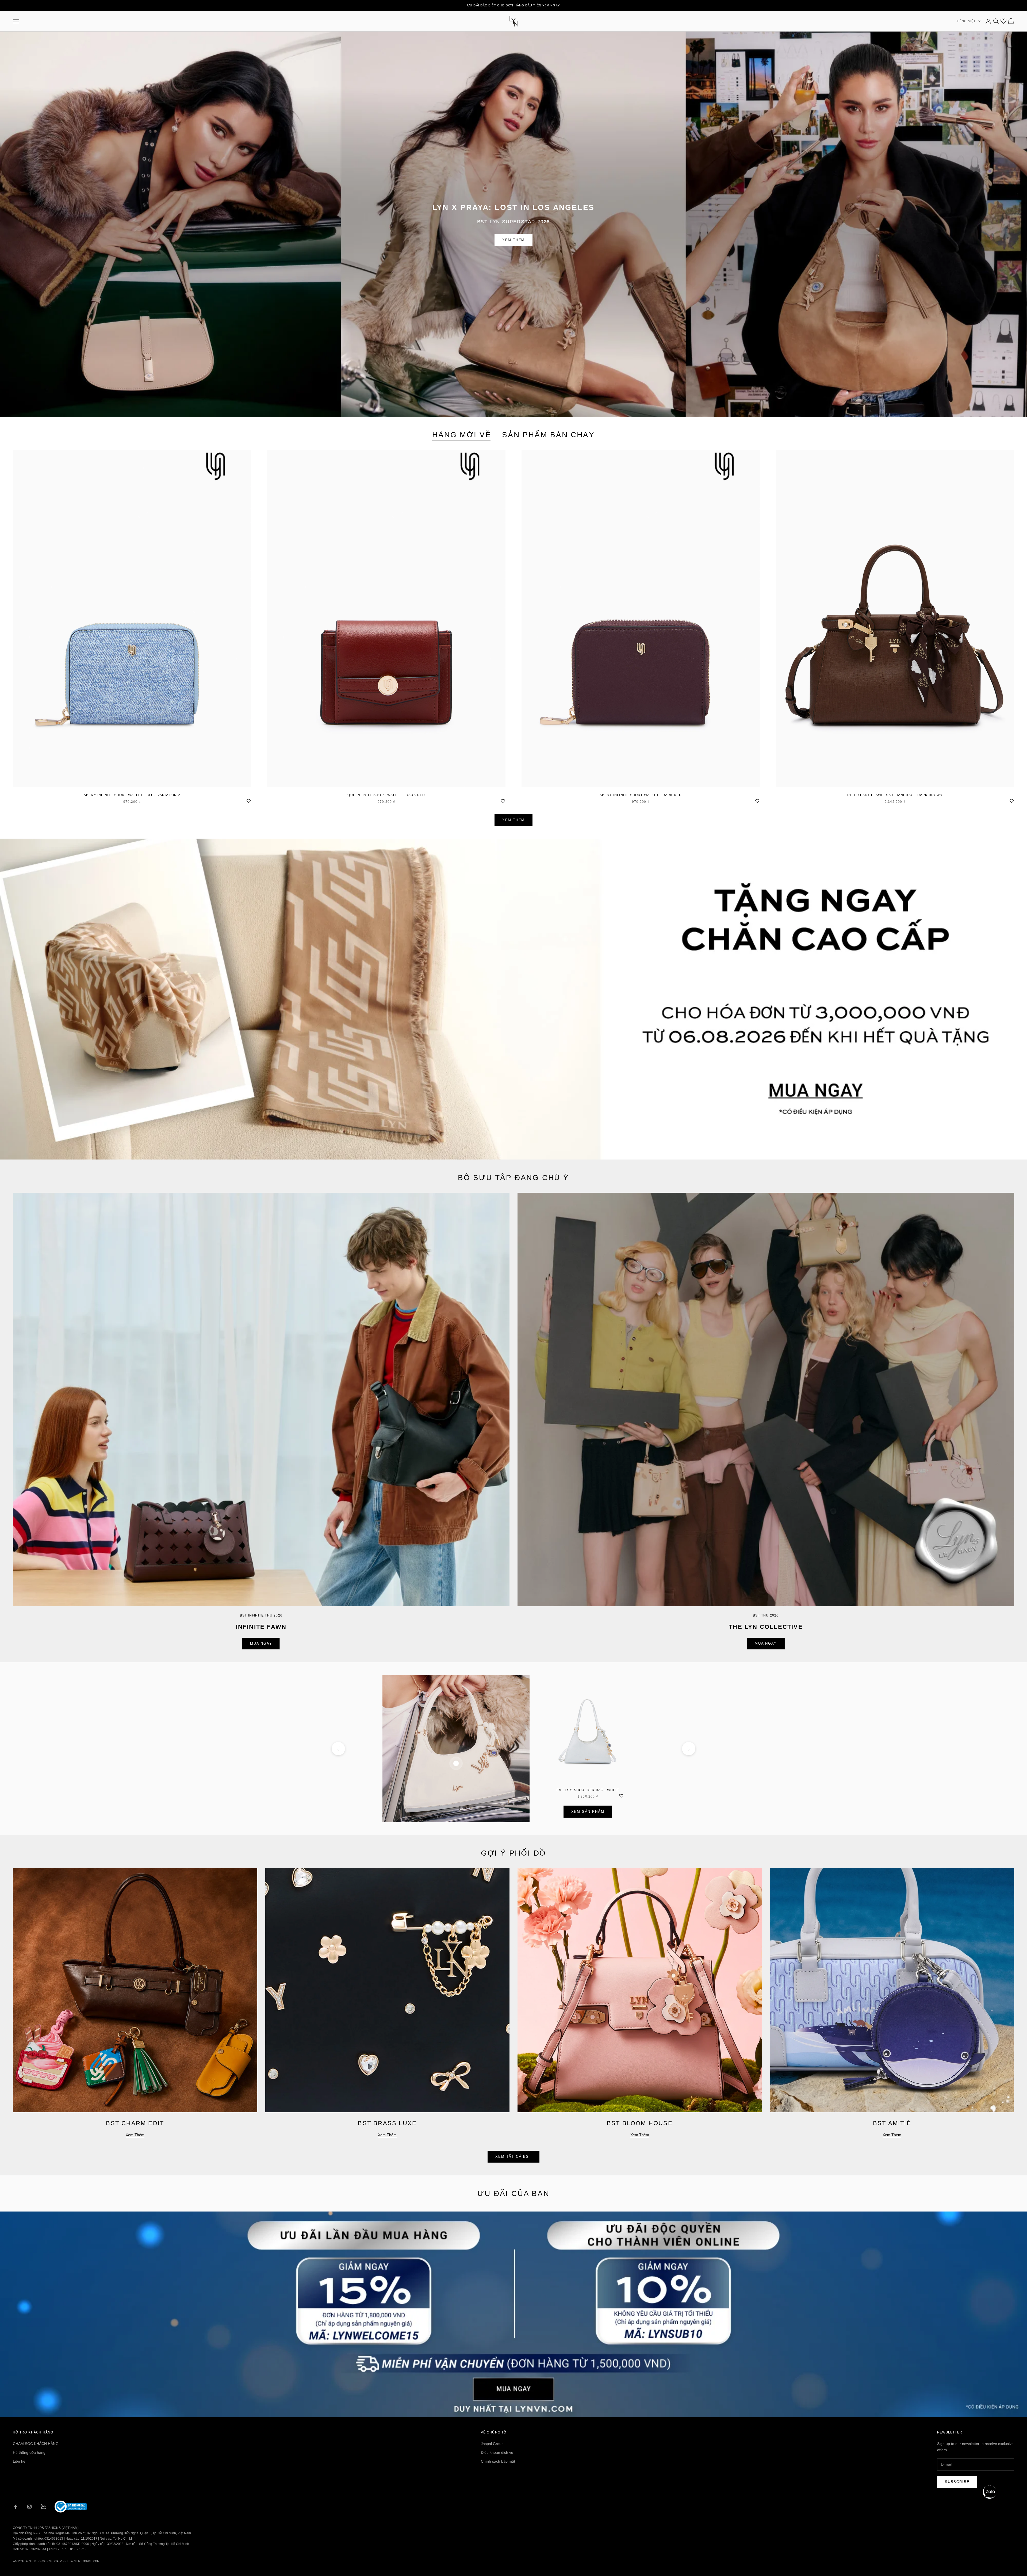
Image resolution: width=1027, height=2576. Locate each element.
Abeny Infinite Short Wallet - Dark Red (641, 795)
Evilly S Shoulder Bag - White (588, 1790)
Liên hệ (19, 2461)
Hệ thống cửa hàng (29, 2452)
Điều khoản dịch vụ (497, 2452)
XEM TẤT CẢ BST (513, 2157)
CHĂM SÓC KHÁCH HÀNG (36, 2444)
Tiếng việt (966, 21)
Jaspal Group (492, 2444)
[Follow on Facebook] (16, 2507)
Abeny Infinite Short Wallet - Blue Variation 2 (132, 795)
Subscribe (957, 2482)
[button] (990, 2492)
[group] (513, 999)
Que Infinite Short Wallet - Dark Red (386, 795)
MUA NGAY (261, 1643)
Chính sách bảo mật (498, 2461)
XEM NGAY (551, 5)
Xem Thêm (514, 240)
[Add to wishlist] (248, 800)
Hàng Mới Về (462, 435)
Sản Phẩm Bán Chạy (548, 435)
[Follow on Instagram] (29, 2507)
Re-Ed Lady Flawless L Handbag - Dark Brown (895, 795)
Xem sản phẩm (588, 1812)
